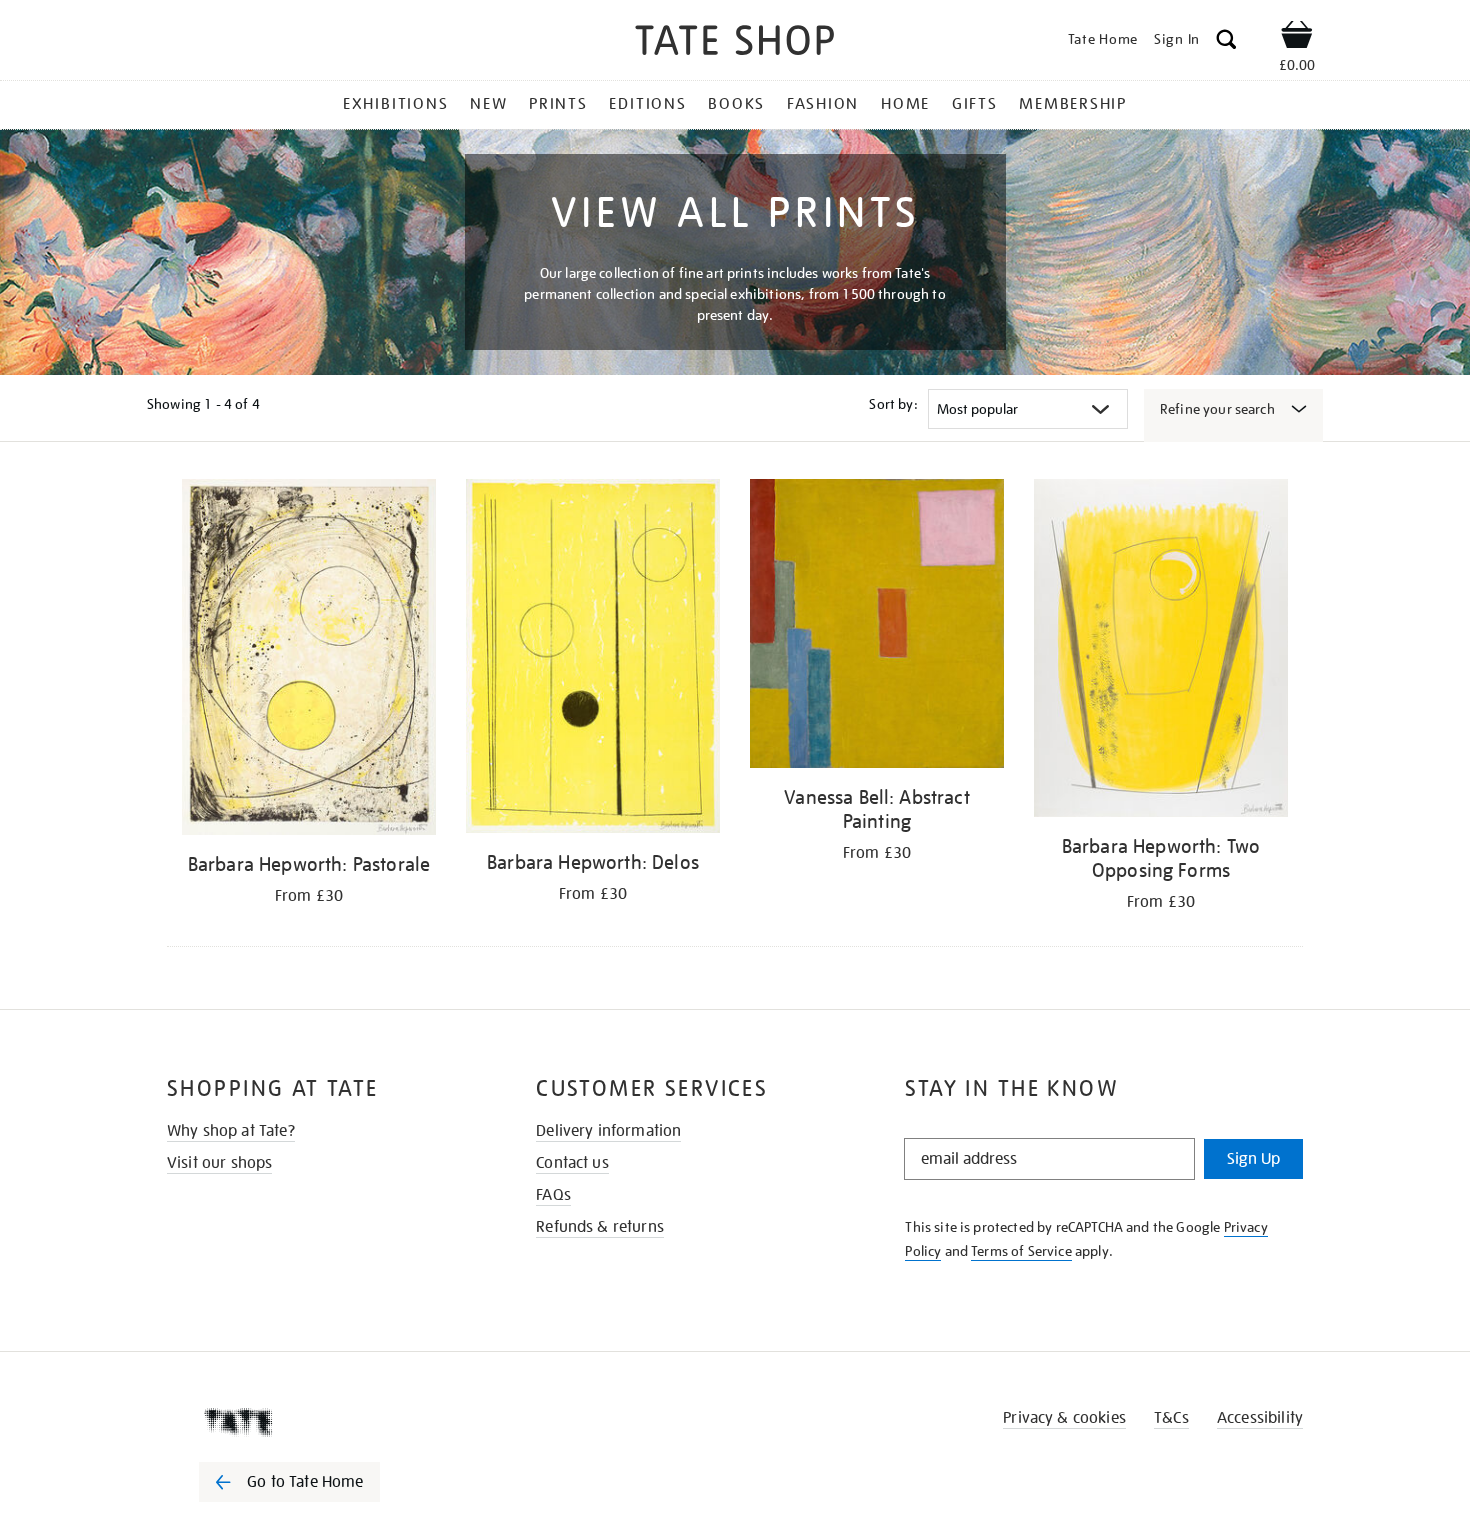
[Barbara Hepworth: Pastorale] (309, 660)
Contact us (572, 1163)
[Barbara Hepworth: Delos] (593, 659)
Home (905, 104)
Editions (647, 104)
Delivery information (608, 1131)
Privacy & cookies (1064, 1418)
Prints (558, 104)
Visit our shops (219, 1163)
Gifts (975, 104)
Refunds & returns (600, 1227)
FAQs (553, 1195)
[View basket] (1297, 38)
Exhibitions (395, 104)
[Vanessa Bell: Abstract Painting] (877, 627)
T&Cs (1171, 1418)
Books (736, 104)
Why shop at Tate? (231, 1131)
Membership (1073, 104)
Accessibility (1260, 1418)
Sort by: (893, 404)
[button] (1226, 42)
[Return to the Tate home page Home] (735, 43)
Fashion (823, 104)
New (488, 104)
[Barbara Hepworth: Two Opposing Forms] (1161, 651)
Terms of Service (1021, 1251)
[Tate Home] (325, 1422)
